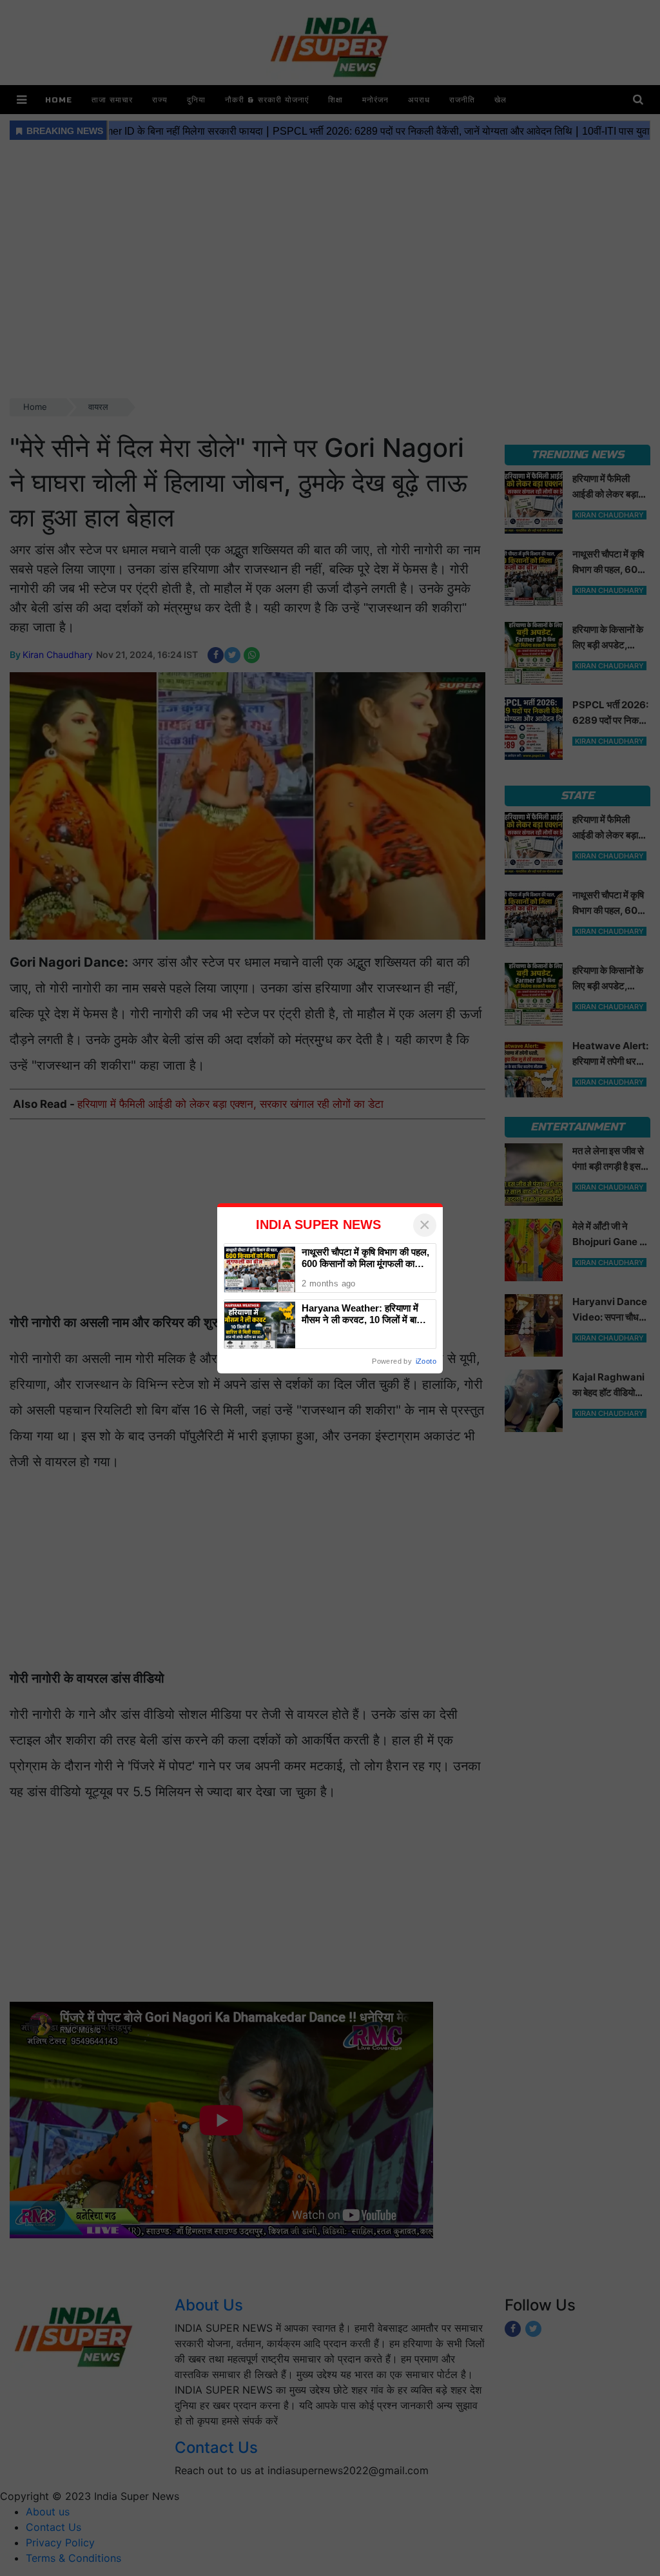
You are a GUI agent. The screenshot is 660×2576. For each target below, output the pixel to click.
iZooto (426, 1361)
